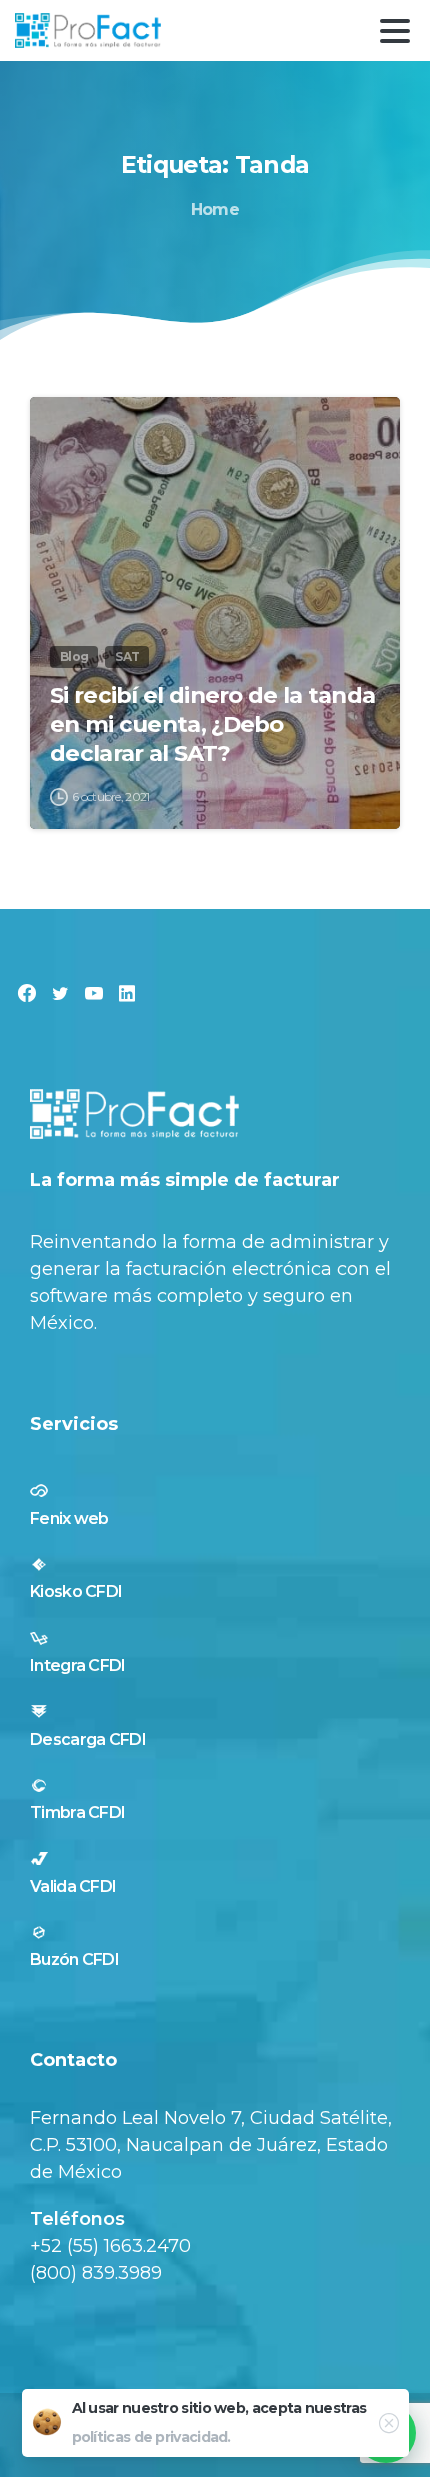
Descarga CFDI (88, 1739)
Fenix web (69, 1518)
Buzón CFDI (74, 1959)
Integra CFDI (78, 1665)
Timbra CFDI (77, 1812)
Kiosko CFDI (76, 1591)
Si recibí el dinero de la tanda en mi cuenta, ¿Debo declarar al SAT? (212, 724)
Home (215, 209)
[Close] (388, 2423)
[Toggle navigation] (395, 31)
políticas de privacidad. (151, 2437)
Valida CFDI (73, 1886)
